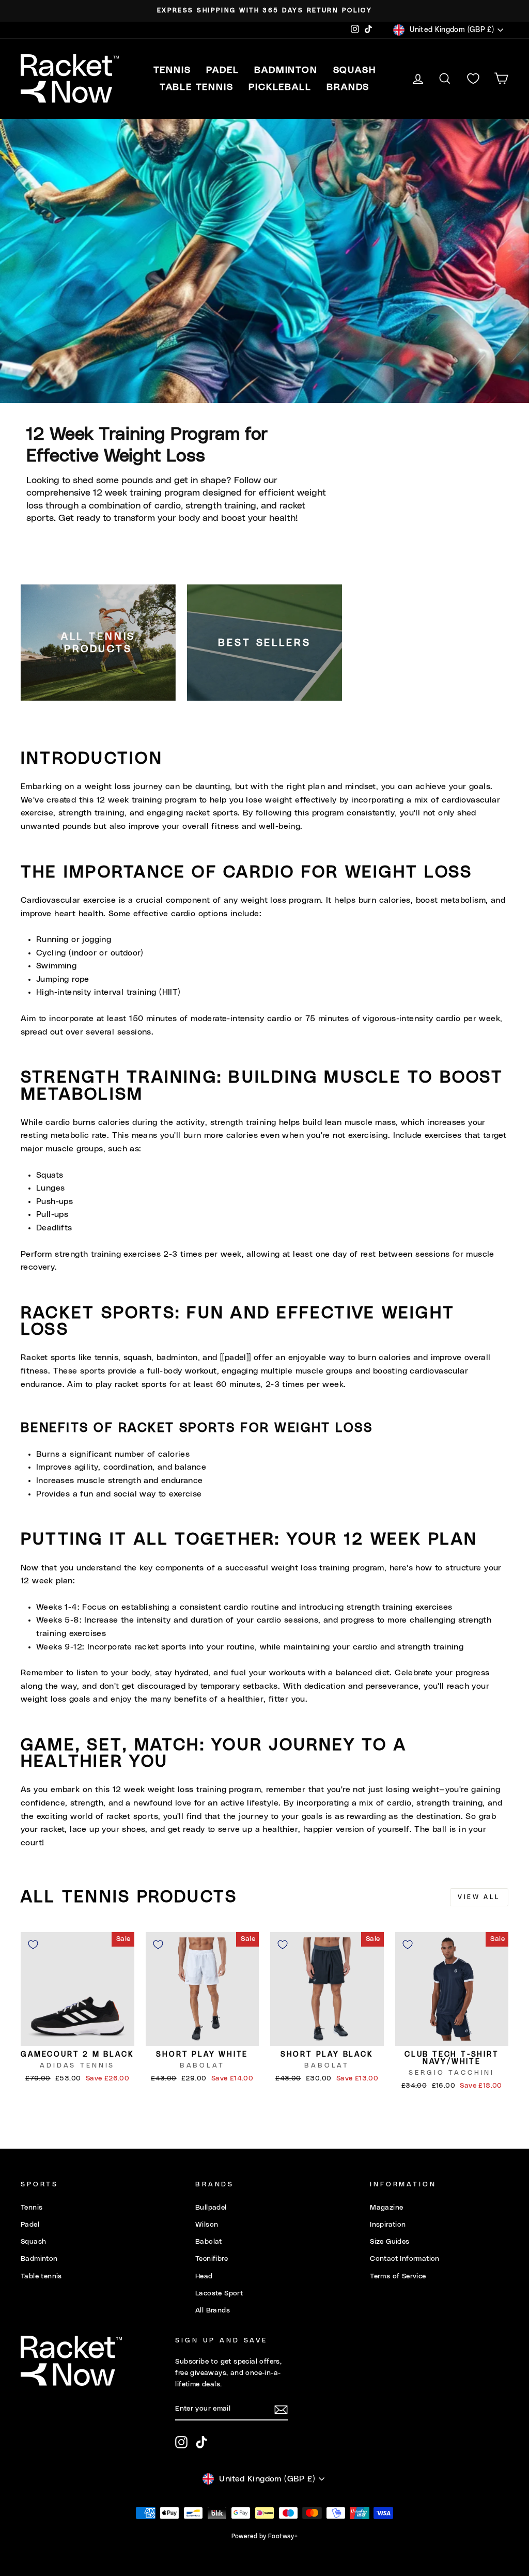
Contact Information (405, 2259)
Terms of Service (398, 2276)
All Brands (213, 2310)
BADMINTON (286, 70)
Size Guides (390, 2242)
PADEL (222, 70)
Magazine (386, 2208)
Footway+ (283, 2536)
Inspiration (388, 2225)
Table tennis (41, 2276)
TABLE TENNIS (197, 87)
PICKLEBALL (280, 87)
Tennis (32, 2208)
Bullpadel (211, 2208)
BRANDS (348, 87)
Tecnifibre (212, 2259)
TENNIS (172, 70)
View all (479, 1897)
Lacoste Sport (219, 2293)
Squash (33, 2242)
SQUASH (355, 70)
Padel (30, 2225)
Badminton (39, 2259)
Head (204, 2276)
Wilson (207, 2225)
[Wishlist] (473, 79)
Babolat (209, 2242)
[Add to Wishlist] (33, 1945)
